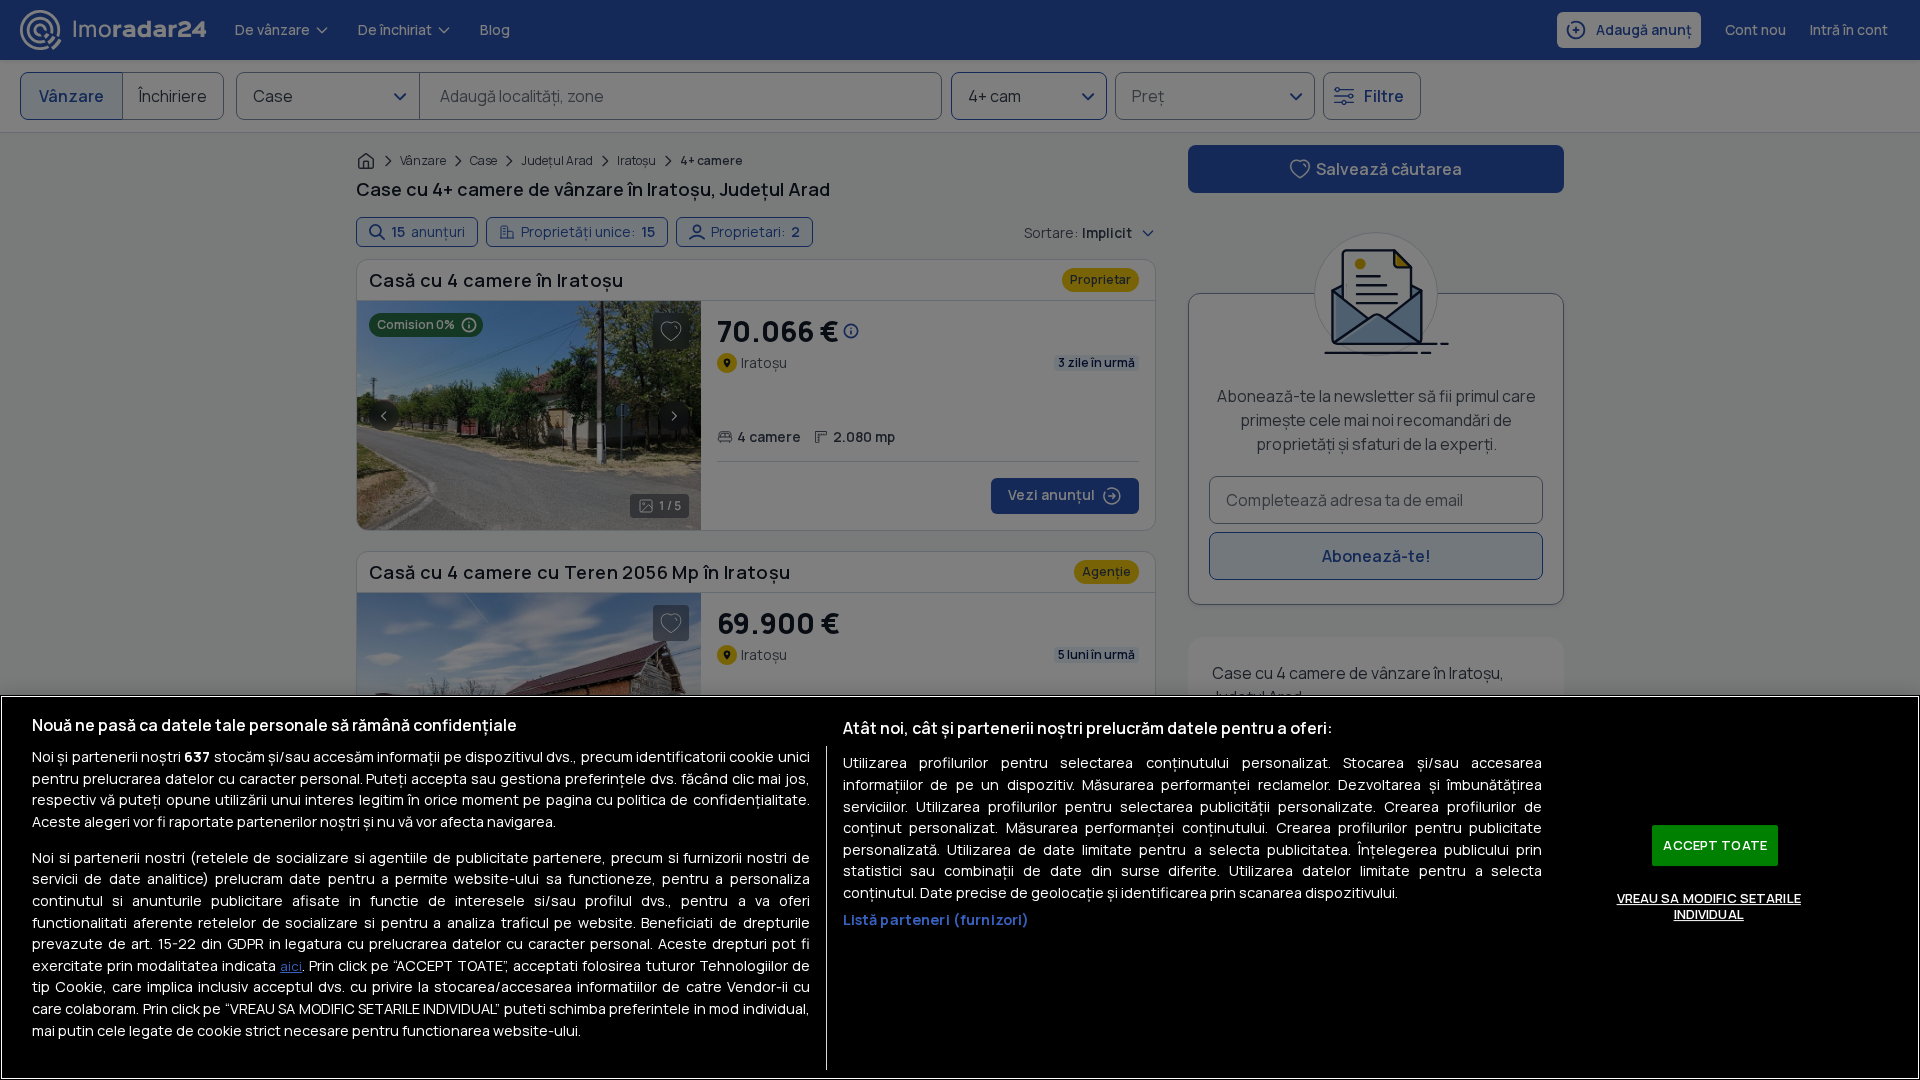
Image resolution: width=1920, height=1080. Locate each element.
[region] (960, 887)
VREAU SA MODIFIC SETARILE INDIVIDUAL (1709, 906)
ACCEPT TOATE (1715, 845)
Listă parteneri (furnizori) (936, 919)
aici (291, 966)
